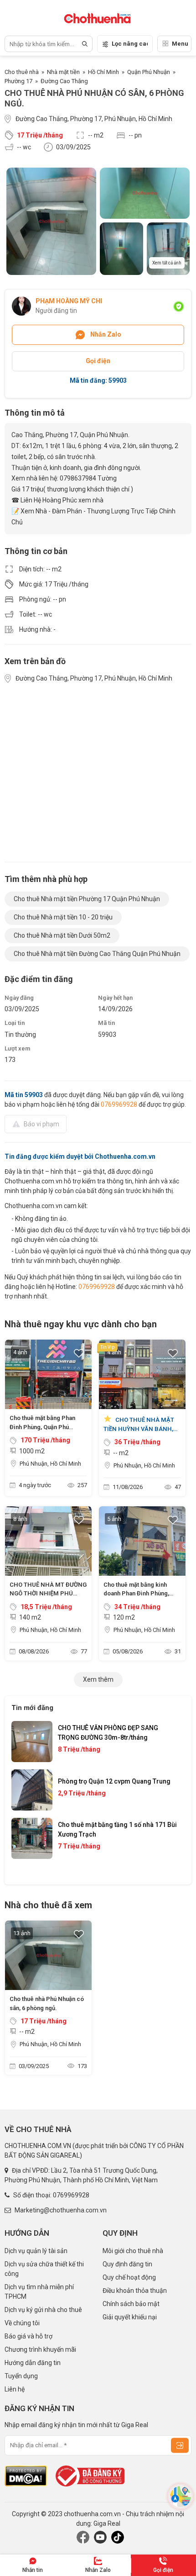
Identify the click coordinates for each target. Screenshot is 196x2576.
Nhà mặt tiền (63, 72)
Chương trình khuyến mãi (40, 2349)
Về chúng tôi (22, 2323)
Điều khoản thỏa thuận (135, 2291)
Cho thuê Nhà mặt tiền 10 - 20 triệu (63, 917)
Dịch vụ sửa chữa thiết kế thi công (44, 2269)
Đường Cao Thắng (64, 81)
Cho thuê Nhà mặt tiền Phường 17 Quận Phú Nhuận (87, 899)
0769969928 (119, 1104)
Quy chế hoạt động (129, 2277)
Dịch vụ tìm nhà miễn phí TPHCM (39, 2292)
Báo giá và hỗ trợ (28, 2336)
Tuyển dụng (21, 2376)
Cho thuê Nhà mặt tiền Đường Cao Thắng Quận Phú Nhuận (97, 954)
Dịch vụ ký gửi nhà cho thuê (43, 2310)
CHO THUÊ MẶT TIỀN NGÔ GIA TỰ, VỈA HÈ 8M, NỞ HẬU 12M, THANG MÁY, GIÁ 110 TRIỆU (117, 1842)
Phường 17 (18, 81)
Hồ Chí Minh (103, 72)
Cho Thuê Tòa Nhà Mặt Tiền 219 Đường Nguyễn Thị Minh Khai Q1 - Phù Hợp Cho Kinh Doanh (116, 1735)
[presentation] (27, 1798)
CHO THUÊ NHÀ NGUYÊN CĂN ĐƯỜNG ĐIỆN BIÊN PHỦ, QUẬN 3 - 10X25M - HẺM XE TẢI (117, 1789)
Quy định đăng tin (127, 2264)
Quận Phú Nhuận (149, 72)
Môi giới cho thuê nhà (133, 2251)
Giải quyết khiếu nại (130, 2317)
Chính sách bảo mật (131, 2304)
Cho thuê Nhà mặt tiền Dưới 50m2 (62, 935)
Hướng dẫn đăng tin (33, 2363)
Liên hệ (15, 2389)
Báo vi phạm (41, 1124)
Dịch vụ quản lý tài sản (36, 2251)
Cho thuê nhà (22, 72)
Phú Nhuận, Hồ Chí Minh (50, 1464)
